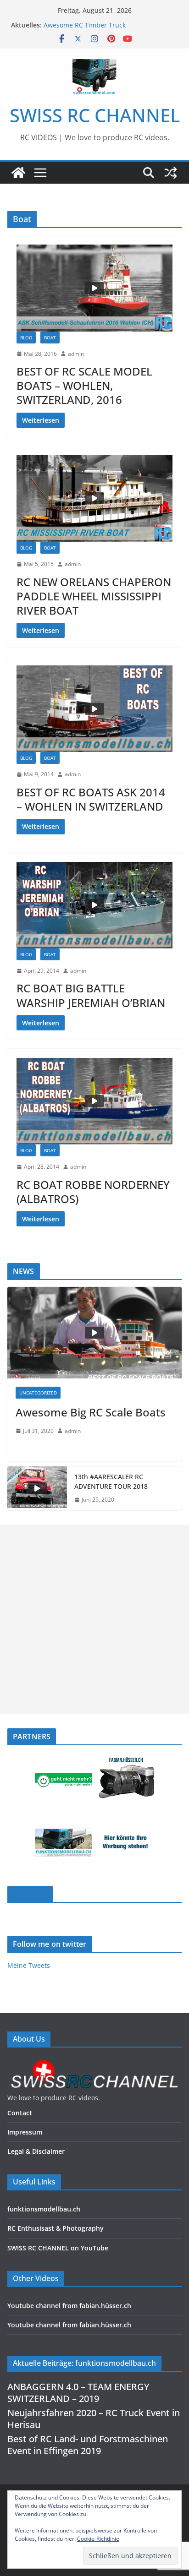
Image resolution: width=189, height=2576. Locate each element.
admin (76, 354)
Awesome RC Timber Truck (85, 25)
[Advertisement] (94, 1619)
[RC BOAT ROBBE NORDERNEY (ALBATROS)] (94, 1101)
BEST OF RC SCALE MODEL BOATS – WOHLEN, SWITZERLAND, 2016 (84, 385)
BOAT (50, 338)
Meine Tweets (29, 1965)
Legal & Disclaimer (36, 2151)
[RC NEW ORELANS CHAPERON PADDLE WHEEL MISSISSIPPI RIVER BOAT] (94, 498)
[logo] (94, 2062)
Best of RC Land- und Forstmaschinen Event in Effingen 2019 (88, 2445)
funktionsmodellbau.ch (44, 2209)
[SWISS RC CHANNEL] (18, 173)
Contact (20, 2113)
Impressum (25, 2132)
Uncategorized (38, 1393)
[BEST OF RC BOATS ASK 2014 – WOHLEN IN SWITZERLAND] (94, 709)
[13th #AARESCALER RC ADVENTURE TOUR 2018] (37, 1488)
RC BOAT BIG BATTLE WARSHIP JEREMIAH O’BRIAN (91, 995)
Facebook (30, 1894)
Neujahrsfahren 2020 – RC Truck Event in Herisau (94, 2419)
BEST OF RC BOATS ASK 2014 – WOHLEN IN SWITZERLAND (91, 799)
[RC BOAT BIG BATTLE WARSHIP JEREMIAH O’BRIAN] (94, 905)
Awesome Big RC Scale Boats (91, 1412)
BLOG (26, 338)
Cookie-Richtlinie (98, 2539)
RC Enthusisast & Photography (56, 2228)
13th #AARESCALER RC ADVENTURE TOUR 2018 (111, 1481)
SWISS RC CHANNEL (95, 115)
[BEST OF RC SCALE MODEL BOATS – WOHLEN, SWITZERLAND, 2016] (94, 288)
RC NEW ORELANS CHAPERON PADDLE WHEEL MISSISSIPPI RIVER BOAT (94, 596)
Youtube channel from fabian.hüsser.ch (69, 2306)
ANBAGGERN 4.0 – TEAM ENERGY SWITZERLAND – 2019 (78, 2393)
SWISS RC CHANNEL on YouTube (58, 2248)
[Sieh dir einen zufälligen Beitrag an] (171, 173)
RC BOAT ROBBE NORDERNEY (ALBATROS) (93, 1192)
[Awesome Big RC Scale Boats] (94, 1333)
